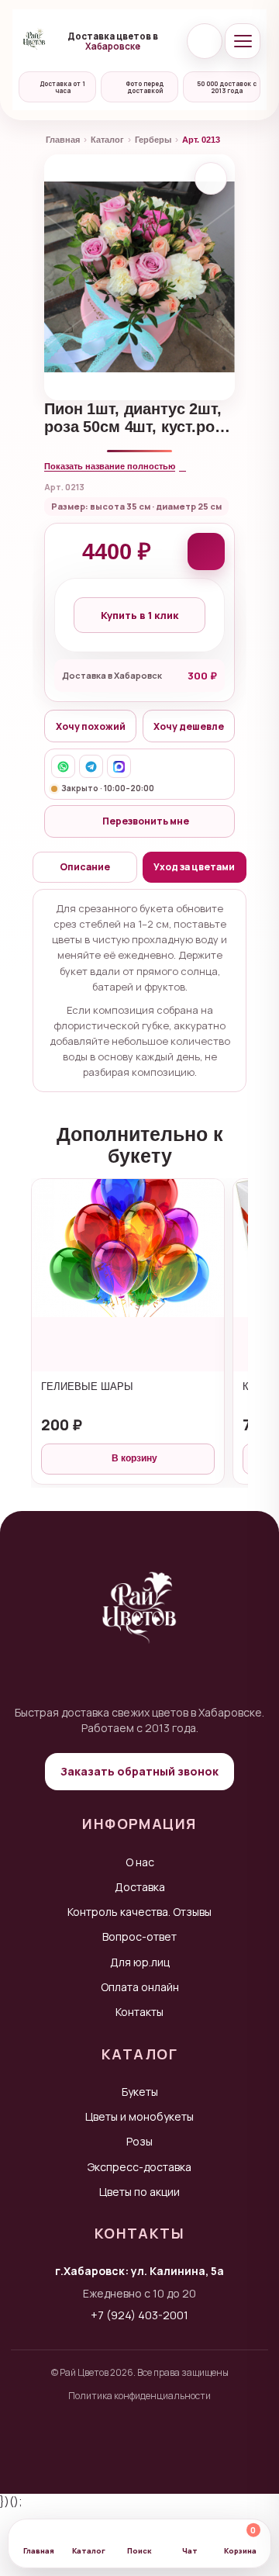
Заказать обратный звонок (139, 1771)
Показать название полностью (110, 466)
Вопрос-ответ (139, 1936)
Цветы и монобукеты (139, 2116)
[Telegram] (91, 766)
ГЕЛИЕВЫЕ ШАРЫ (87, 1387)
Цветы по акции (139, 2192)
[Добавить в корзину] (206, 552)
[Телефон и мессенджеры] (205, 41)
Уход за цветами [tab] (194, 867)
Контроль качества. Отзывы (139, 1912)
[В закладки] (211, 178)
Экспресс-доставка (139, 2167)
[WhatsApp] (63, 766)
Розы (139, 2141)
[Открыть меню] (243, 41)
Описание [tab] (85, 867)
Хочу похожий (91, 726)
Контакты (139, 2012)
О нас (140, 1862)
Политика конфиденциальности (139, 2396)
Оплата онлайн (140, 1987)
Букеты (140, 2092)
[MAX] (119, 766)
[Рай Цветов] (34, 41)
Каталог (107, 140)
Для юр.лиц (140, 1962)
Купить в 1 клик (139, 615)
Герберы (153, 140)
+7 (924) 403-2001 (139, 2315)
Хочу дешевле (189, 726)
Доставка (140, 1887)
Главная (63, 140)
